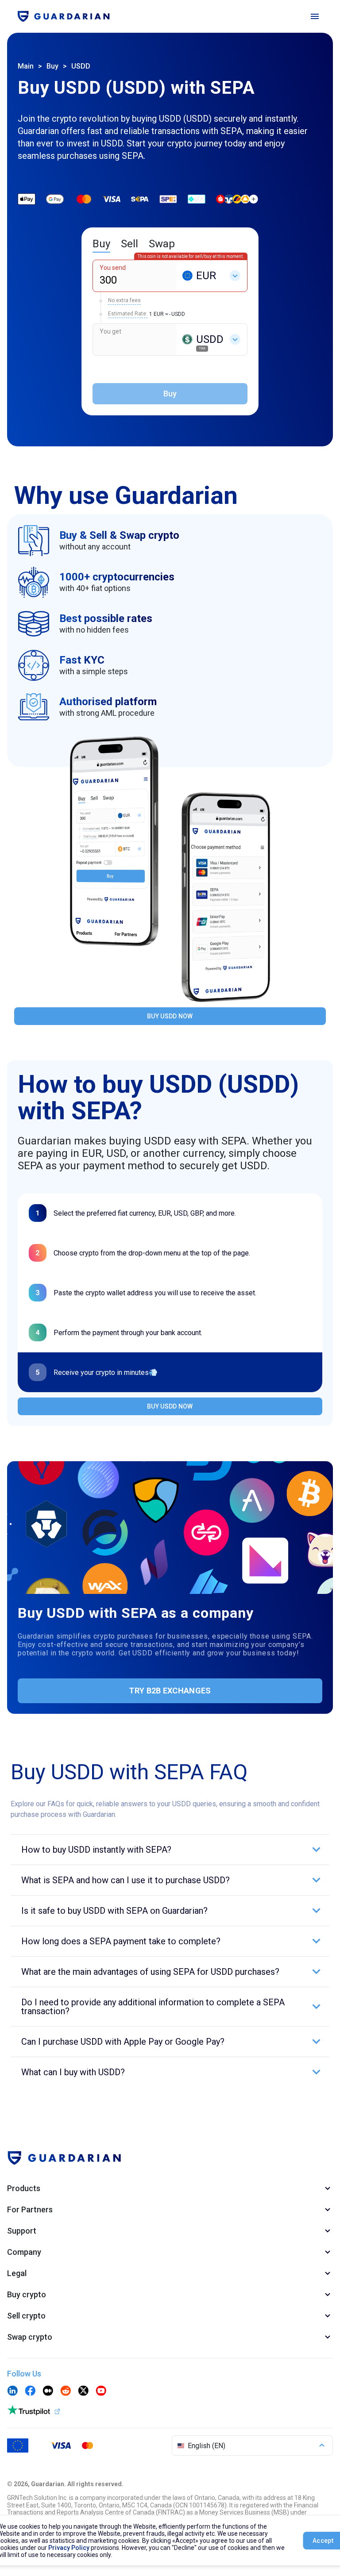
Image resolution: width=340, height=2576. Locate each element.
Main (26, 66)
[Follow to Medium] (48, 2392)
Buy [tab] (101, 244)
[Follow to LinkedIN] (12, 2392)
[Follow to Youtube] (101, 2392)
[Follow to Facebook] (30, 2392)
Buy (52, 66)
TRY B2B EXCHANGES (170, 1691)
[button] (170, 1850)
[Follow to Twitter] (83, 2392)
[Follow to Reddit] (66, 2392)
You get (110, 331)
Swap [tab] (162, 244)
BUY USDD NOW (170, 1016)
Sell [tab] (129, 244)
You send (113, 268)
